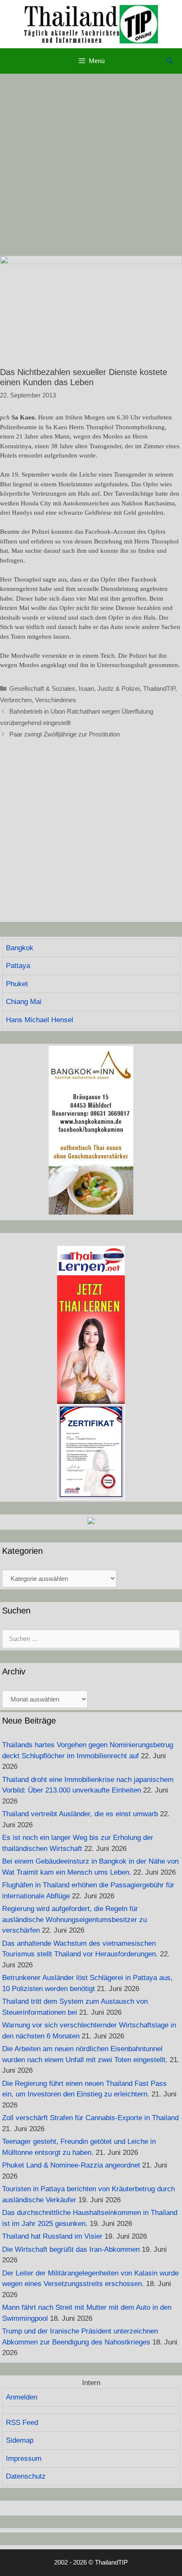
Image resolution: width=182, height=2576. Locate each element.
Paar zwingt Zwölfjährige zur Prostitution (65, 734)
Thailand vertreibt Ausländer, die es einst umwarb (80, 1814)
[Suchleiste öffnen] (170, 61)
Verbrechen (16, 700)
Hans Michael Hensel (40, 1020)
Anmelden (22, 2397)
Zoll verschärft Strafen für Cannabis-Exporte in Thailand (90, 2118)
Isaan (86, 688)
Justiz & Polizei (119, 688)
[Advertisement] (91, 165)
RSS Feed (22, 2423)
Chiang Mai (24, 1002)
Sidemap (20, 2440)
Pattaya (18, 966)
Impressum (24, 2459)
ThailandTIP (159, 688)
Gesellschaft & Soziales (42, 688)
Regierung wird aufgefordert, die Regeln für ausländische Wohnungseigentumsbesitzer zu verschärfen (74, 1920)
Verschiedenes (56, 700)
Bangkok (20, 948)
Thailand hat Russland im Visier (52, 2236)
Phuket (17, 984)
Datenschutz (26, 2476)
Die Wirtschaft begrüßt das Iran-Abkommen (71, 2249)
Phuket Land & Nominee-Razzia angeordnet (71, 2165)
